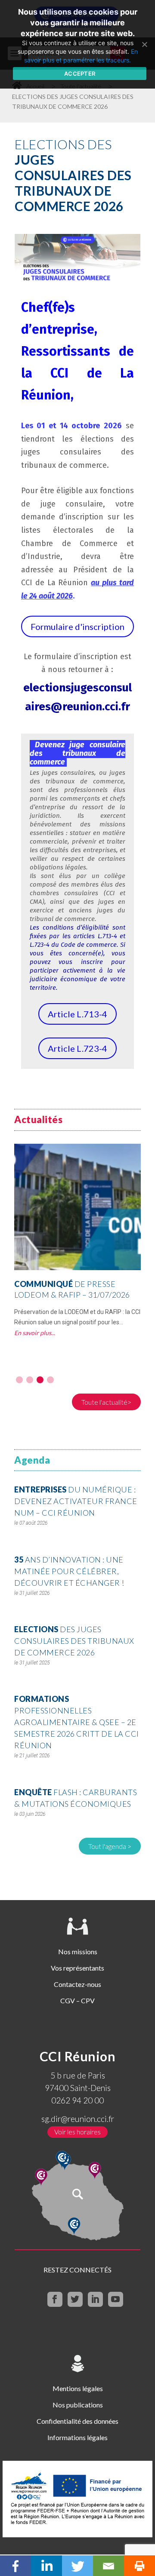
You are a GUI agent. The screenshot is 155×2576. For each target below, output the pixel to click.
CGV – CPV (77, 2000)
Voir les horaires (77, 2132)
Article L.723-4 (77, 1048)
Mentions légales (78, 2388)
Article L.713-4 (77, 1014)
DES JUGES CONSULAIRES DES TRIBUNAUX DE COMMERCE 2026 (74, 1641)
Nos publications (78, 2405)
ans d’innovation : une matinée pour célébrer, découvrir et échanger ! (69, 1571)
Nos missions (78, 1951)
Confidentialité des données (77, 2421)
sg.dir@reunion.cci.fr (78, 2119)
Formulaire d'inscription (77, 626)
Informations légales (77, 2437)
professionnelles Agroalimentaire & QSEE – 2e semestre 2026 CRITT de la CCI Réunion (77, 1722)
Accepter (80, 74)
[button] (19, 1380)
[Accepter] (144, 44)
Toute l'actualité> (106, 1402)
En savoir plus (33, 1333)
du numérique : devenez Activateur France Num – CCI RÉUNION (76, 1501)
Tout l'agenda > (110, 1846)
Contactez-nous (77, 1984)
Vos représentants (77, 1968)
